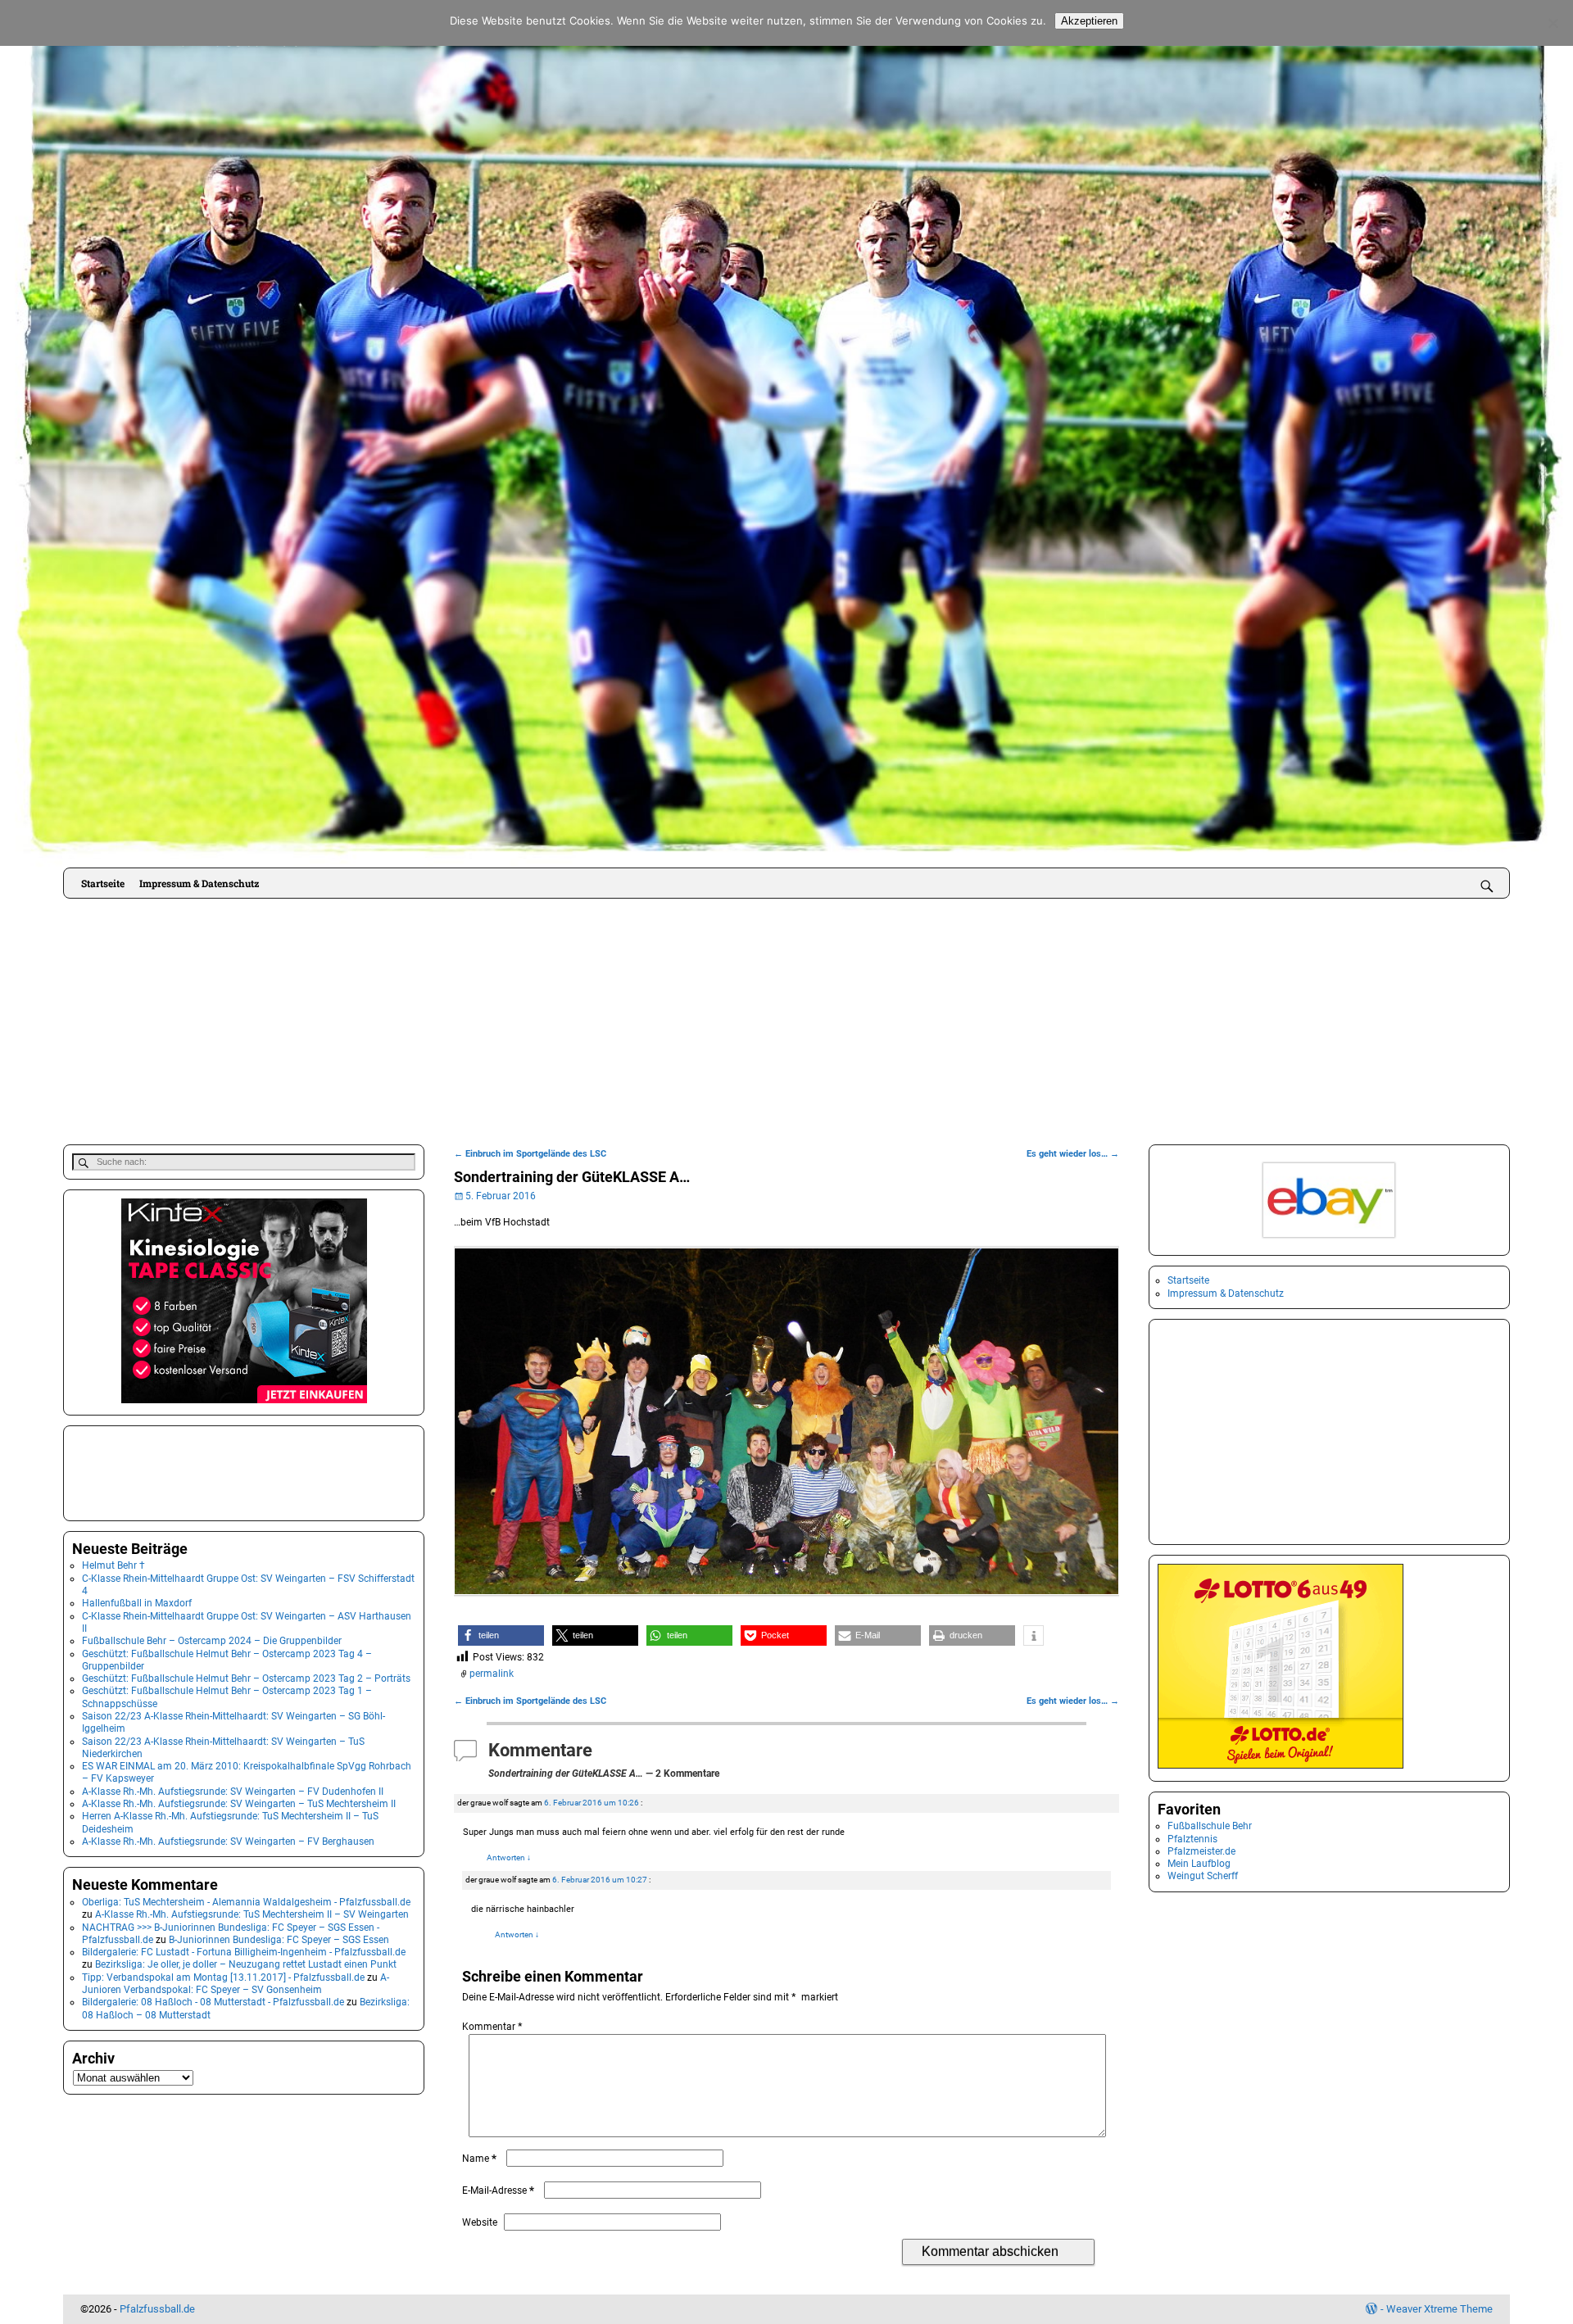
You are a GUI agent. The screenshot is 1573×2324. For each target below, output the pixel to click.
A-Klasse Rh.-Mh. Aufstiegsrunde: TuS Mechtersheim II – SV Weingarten (252, 1914)
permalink (492, 1674)
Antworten (509, 1857)
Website (480, 2222)
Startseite (103, 883)
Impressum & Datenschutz (199, 883)
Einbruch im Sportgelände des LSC (530, 1154)
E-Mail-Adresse (498, 2190)
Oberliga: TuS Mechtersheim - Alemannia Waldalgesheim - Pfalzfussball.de (246, 1902)
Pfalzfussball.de (157, 2309)
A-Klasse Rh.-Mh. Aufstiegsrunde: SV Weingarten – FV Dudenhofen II (233, 1792)
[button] (501, 1635)
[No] (1553, 23)
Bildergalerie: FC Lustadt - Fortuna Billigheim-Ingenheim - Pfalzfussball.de (244, 1952)
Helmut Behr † (113, 1565)
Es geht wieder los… (1073, 1154)
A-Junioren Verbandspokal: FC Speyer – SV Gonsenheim (236, 1984)
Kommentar (492, 2027)
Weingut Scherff (1203, 1876)
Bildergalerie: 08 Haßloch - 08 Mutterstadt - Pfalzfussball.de (213, 2002)
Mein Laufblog (1199, 1864)
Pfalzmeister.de (1201, 1851)
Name (479, 2159)
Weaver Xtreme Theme (1439, 2309)
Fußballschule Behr (1210, 1826)
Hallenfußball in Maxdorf (137, 1603)
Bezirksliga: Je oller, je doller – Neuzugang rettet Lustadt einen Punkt (246, 1964)
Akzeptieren (1089, 21)
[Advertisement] (786, 1022)
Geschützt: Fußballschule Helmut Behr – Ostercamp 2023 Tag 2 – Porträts (246, 1678)
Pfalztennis (1192, 1839)
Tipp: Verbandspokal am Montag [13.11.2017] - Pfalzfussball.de (223, 1977)
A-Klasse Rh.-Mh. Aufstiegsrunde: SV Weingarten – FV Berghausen (228, 1842)
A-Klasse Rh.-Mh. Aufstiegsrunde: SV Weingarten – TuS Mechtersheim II (239, 1804)
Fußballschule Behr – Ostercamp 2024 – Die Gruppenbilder (212, 1641)
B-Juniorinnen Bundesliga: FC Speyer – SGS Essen (279, 1940)
